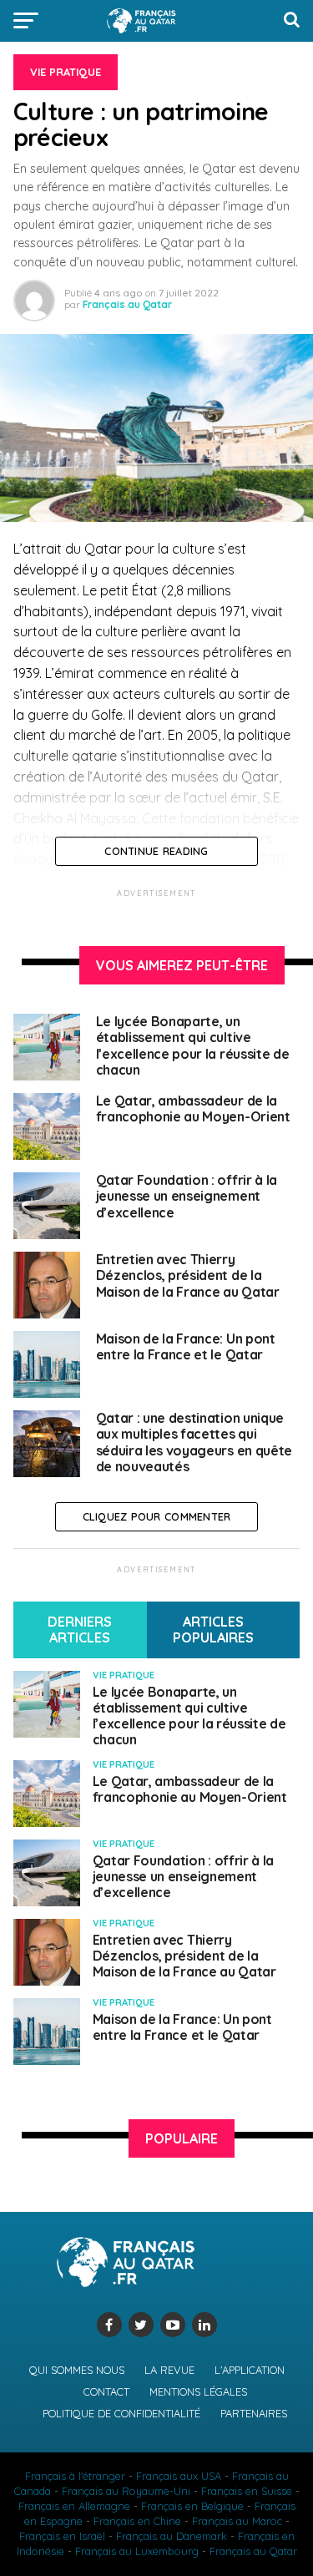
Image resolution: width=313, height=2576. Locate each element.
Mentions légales (198, 2391)
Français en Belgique (192, 2506)
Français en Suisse (247, 2491)
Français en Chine (137, 2521)
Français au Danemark (172, 2536)
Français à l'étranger (75, 2476)
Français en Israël (62, 2536)
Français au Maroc (237, 2521)
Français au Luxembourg (137, 2551)
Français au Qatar (127, 304)
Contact (106, 2391)
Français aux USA (179, 2476)
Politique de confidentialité (121, 2413)
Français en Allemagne (74, 2506)
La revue (169, 2370)
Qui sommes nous (77, 2370)
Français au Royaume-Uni (126, 2491)
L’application (250, 2370)
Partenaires (254, 2413)
